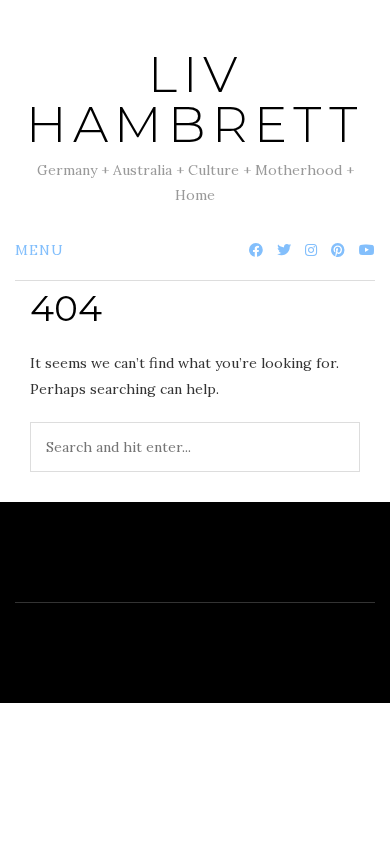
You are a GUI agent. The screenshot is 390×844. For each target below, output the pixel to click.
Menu (39, 250)
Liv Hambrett (195, 99)
